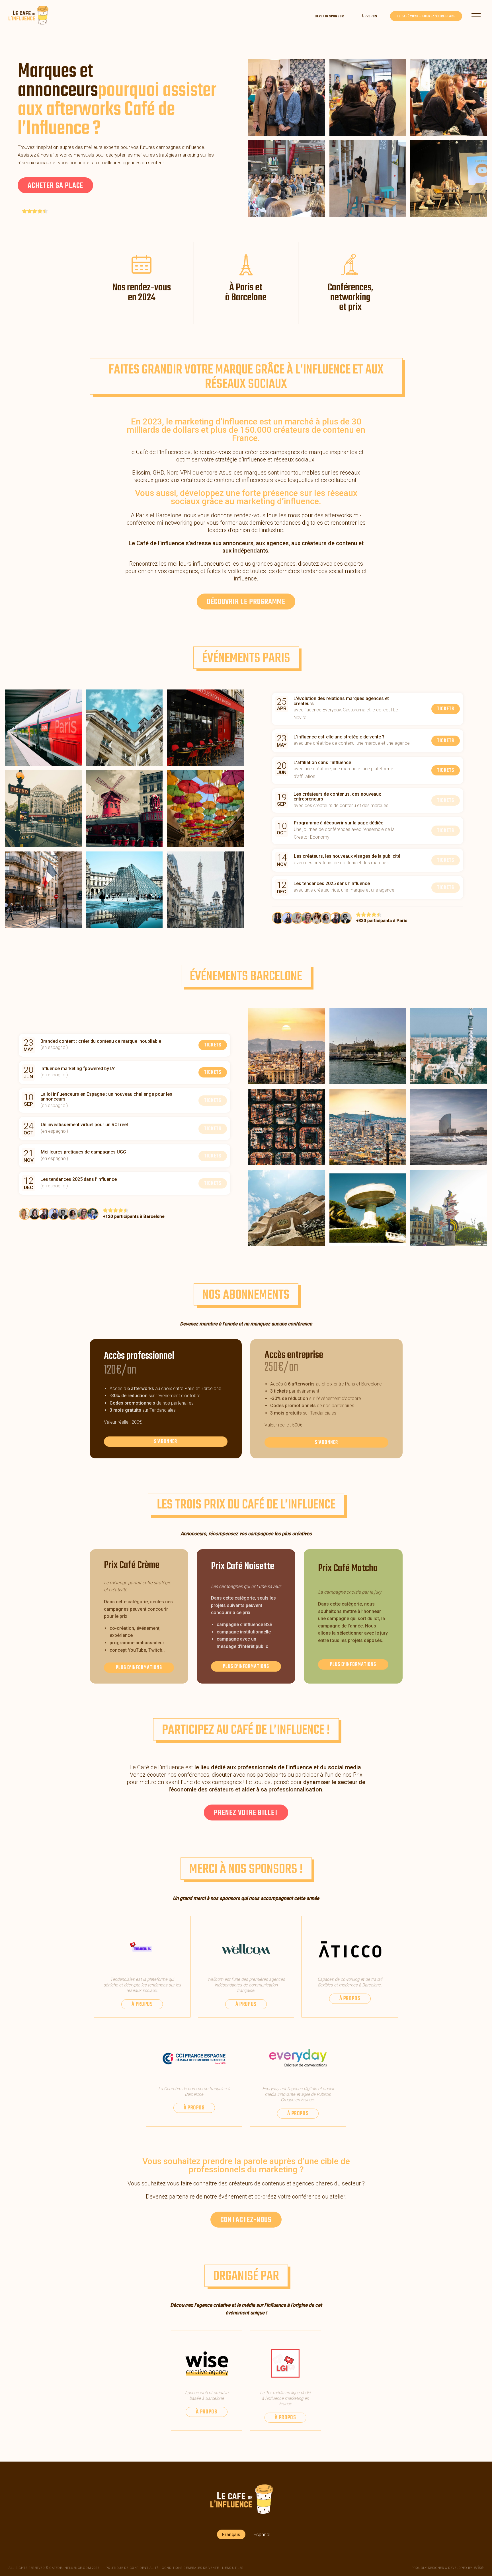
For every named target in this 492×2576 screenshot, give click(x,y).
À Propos (369, 16)
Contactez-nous (246, 2220)
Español (262, 2534)
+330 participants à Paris (382, 921)
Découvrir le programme (246, 602)
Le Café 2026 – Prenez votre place (426, 16)
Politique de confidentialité (132, 2568)
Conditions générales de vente (190, 2568)
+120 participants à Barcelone (134, 1216)
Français (231, 2534)
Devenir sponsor (329, 16)
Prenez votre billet (246, 1813)
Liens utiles (233, 2568)
